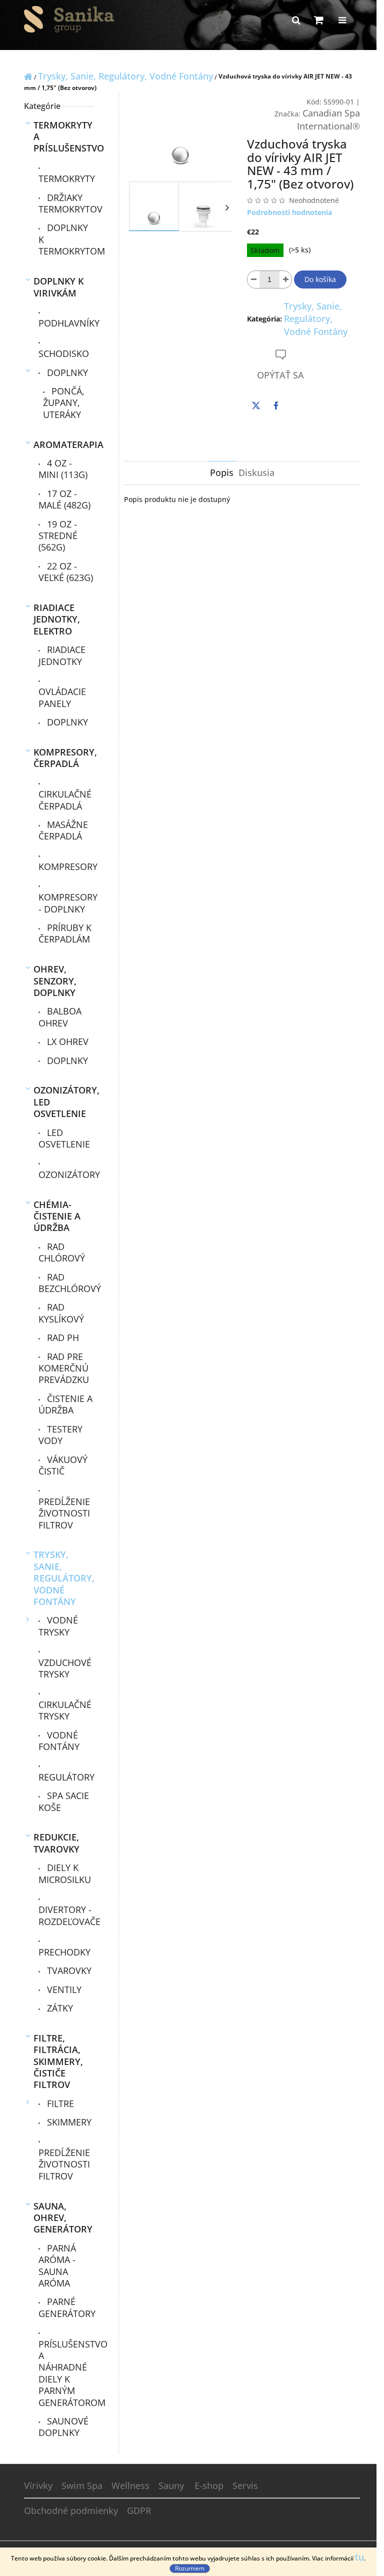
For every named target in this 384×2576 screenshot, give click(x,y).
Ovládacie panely (62, 697)
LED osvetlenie (64, 1138)
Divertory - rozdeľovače (66, 1915)
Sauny (171, 2485)
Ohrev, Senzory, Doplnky (55, 981)
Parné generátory (66, 2307)
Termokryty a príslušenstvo (64, 137)
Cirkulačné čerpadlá (65, 800)
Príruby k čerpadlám (65, 933)
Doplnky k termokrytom (66, 239)
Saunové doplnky (63, 2427)
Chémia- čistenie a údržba (57, 1216)
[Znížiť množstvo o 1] (253, 279)
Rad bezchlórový (66, 1283)
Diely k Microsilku (65, 1873)
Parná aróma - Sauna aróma (57, 2265)
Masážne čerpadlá (63, 830)
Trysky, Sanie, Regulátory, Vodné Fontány (64, 1578)
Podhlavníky (66, 323)
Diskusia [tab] (256, 472)
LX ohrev (66, 1041)
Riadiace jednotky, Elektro (57, 619)
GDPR (139, 2510)
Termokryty (66, 178)
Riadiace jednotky (62, 655)
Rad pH (62, 1337)
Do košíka (320, 279)
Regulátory (66, 1777)
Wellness (130, 2485)
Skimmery (68, 2122)
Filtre (59, 2103)
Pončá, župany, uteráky (64, 403)
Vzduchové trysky (65, 1668)
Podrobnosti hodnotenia (289, 212)
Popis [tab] (222, 472)
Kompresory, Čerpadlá (64, 758)
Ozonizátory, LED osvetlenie (64, 1102)
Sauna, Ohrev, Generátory (63, 2218)
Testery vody (60, 1435)
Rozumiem (190, 2568)
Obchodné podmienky (71, 2510)
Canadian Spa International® (328, 119)
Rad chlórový (62, 1252)
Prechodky (64, 1952)
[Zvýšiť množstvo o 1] (285, 279)
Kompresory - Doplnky (66, 903)
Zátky (59, 2008)
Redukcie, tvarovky (56, 1843)
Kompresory (66, 866)
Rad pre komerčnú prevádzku (64, 1368)
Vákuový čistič (63, 1465)
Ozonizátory (66, 1174)
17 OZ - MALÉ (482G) (64, 499)
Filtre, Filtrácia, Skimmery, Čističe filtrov (58, 2061)
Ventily (63, 1989)
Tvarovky (68, 1970)
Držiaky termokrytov (66, 203)
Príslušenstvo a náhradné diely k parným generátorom (66, 2373)
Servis (245, 2485)
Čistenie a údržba (65, 1404)
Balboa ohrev (60, 1017)
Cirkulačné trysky (65, 1710)
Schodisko (64, 353)
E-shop (209, 2485)
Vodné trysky (58, 1626)
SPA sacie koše (64, 1801)
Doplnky (66, 372)
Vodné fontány (59, 1741)
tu (359, 2557)
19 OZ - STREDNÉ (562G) (58, 536)
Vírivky (38, 2485)
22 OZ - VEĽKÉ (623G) (66, 572)
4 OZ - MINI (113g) (63, 469)
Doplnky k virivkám (58, 287)
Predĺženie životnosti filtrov (64, 1513)
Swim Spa (82, 2485)
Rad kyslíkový (61, 1313)
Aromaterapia (64, 444)
